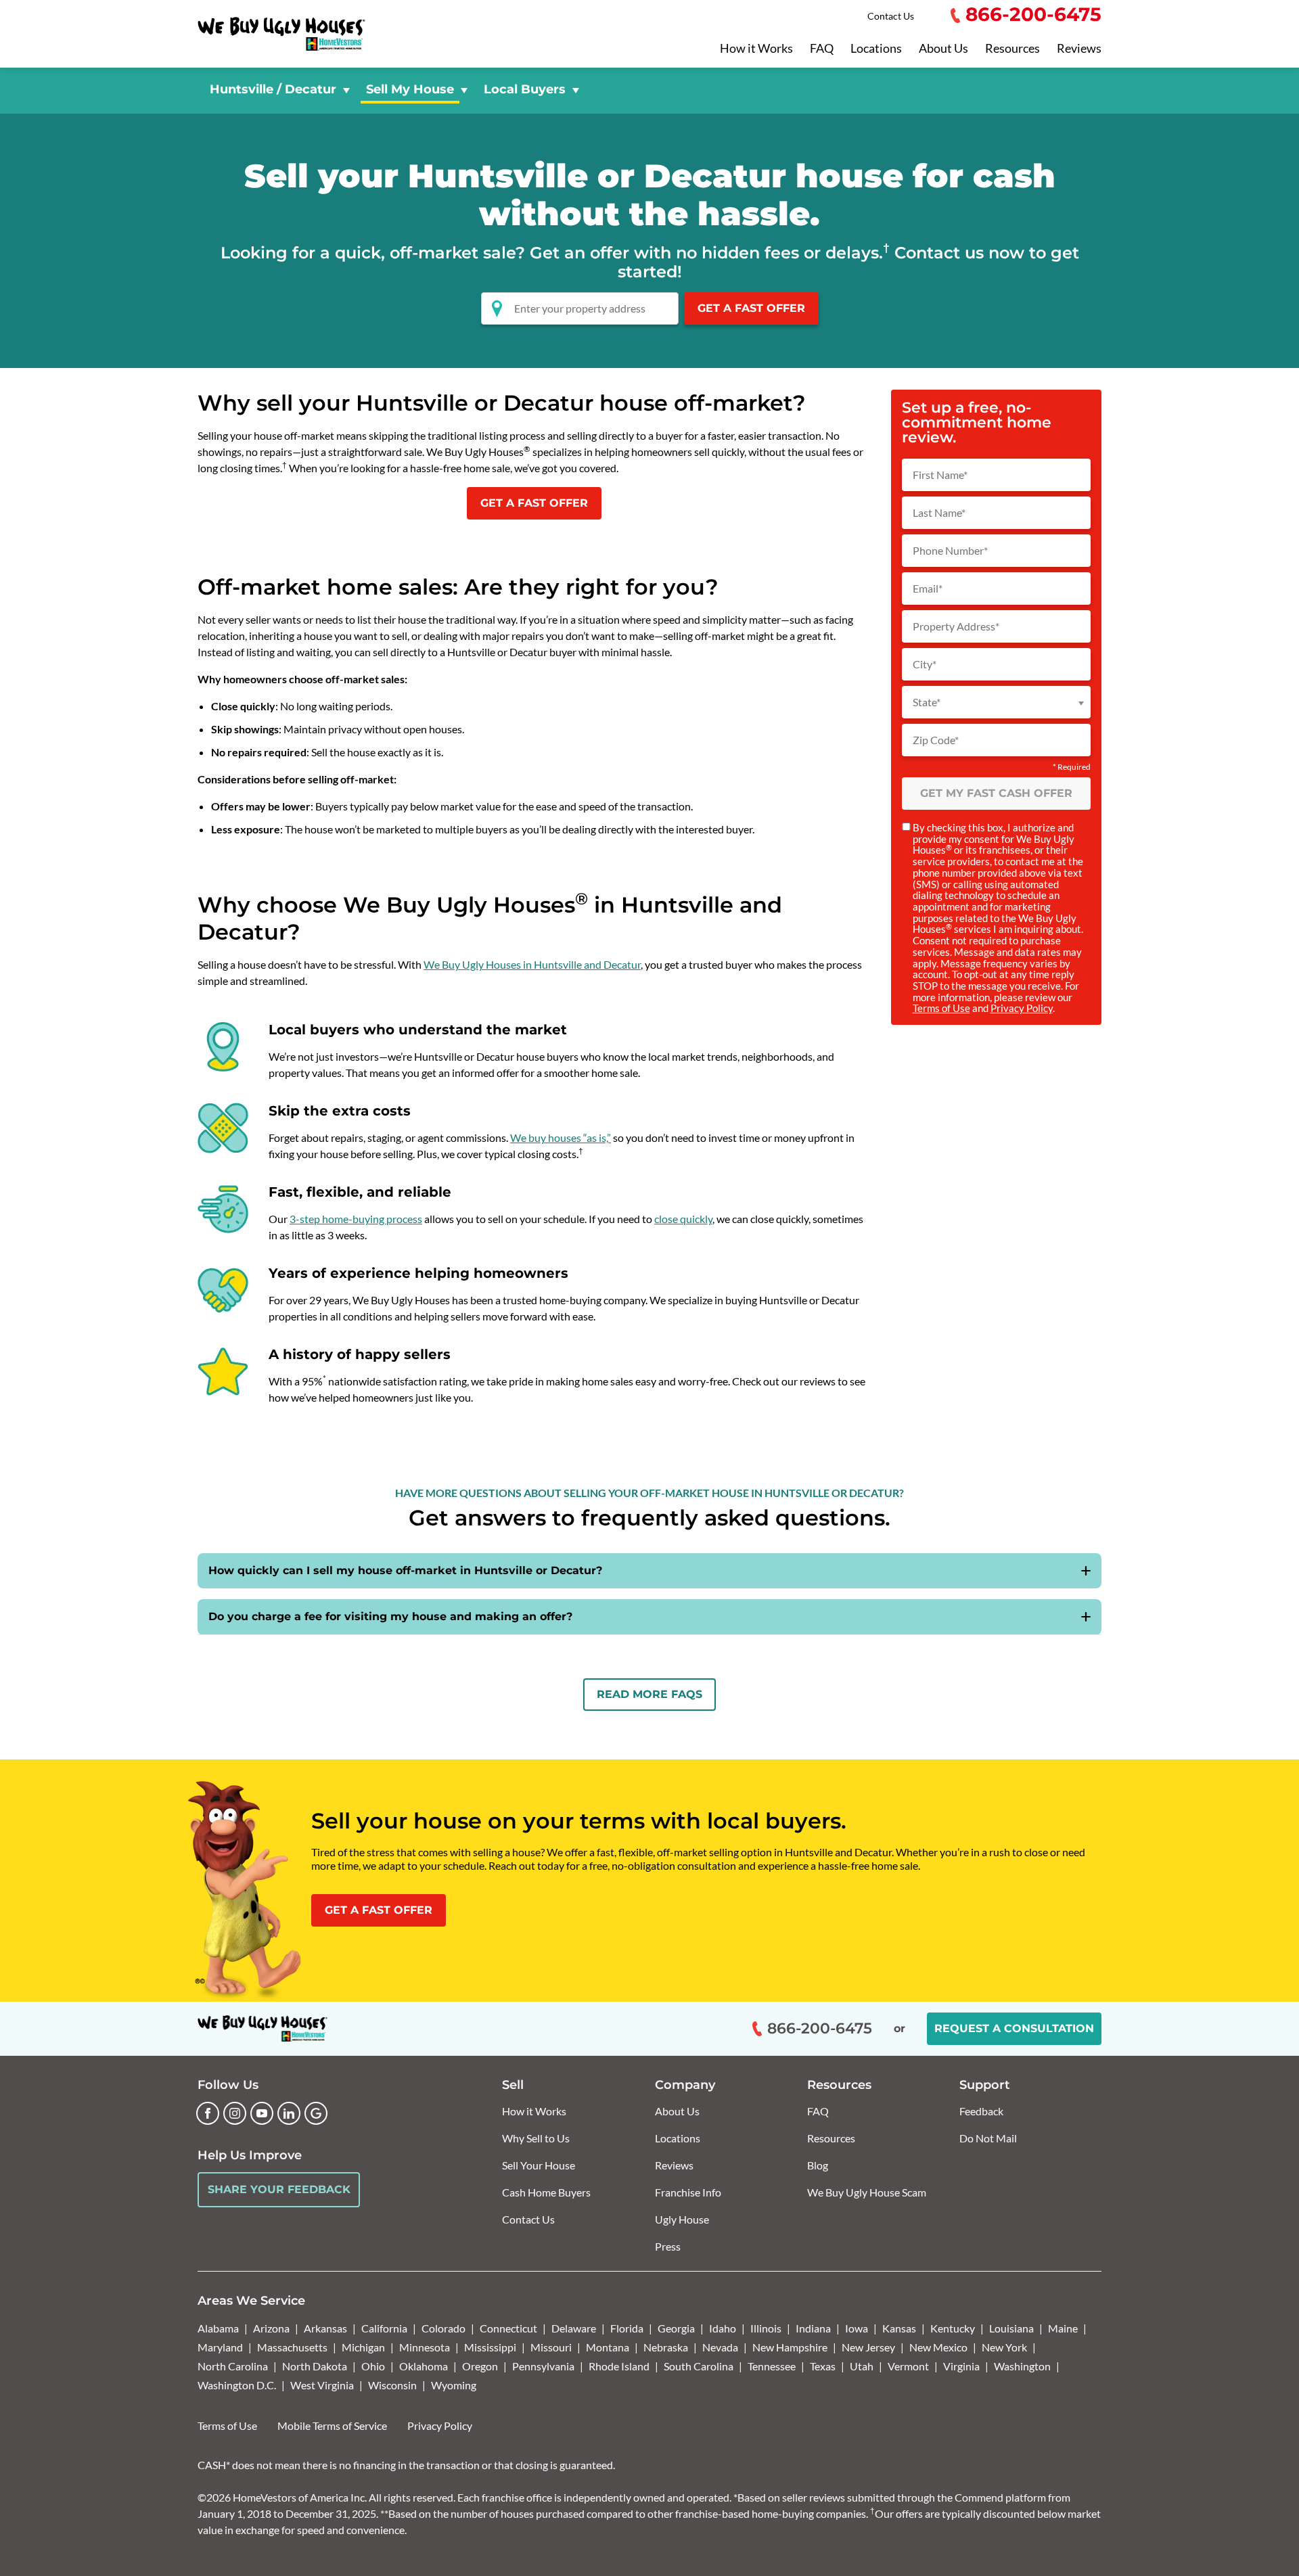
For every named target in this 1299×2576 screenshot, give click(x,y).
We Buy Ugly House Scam (867, 2192)
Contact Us (891, 16)
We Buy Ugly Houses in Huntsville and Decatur (532, 964)
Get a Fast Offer (751, 308)
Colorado (443, 2328)
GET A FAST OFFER (534, 503)
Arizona (271, 2328)
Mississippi (490, 2347)
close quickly (683, 1219)
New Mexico (938, 2347)
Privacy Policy (1022, 1008)
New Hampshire (790, 2347)
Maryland (220, 2347)
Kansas (899, 2328)
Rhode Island (619, 2366)
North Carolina (233, 2366)
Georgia (676, 2328)
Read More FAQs (649, 1694)
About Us (943, 49)
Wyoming (454, 2385)
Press (668, 2246)
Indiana (813, 2328)
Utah (862, 2366)
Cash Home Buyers (546, 2192)
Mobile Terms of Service (332, 2425)
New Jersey (868, 2347)
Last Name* (939, 513)
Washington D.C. (237, 2385)
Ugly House (682, 2219)
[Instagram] (235, 2113)
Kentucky (953, 2328)
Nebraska (666, 2347)
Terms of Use (941, 1008)
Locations (876, 49)
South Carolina (699, 2366)
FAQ (822, 49)
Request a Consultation (1014, 2028)
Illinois (766, 2328)
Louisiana (1011, 2328)
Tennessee (772, 2366)
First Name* (940, 475)
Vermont (908, 2366)
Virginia (961, 2366)
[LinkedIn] (289, 2113)
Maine (1063, 2328)
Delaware (574, 2328)
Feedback (981, 2111)
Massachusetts (292, 2347)
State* (927, 702)
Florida (627, 2328)
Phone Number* (950, 551)
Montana (608, 2347)
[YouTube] (262, 2113)
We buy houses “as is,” (561, 1137)
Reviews (1079, 49)
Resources (1012, 49)
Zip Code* (936, 740)
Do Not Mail (988, 2138)
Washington (1022, 2366)
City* (925, 664)
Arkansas (325, 2328)
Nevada (720, 2347)
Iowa (857, 2328)
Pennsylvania (543, 2366)
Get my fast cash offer (996, 793)
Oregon (480, 2366)
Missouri (551, 2347)
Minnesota (425, 2347)
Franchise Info (688, 2192)
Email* (928, 589)
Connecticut (508, 2328)
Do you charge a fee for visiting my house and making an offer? (390, 1616)
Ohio (373, 2366)
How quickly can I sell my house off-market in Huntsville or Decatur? (405, 1570)
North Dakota (315, 2366)
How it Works (756, 49)
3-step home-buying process (356, 1219)
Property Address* (956, 626)
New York (1004, 2347)
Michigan (363, 2347)
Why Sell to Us (536, 2138)
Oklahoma (424, 2366)
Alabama (218, 2328)
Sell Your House (539, 2165)
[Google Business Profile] (316, 2113)
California (384, 2328)
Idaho (723, 2328)
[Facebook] (208, 2113)
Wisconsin (392, 2385)
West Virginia (322, 2385)
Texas (823, 2366)
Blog (818, 2165)
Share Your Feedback (279, 2189)
